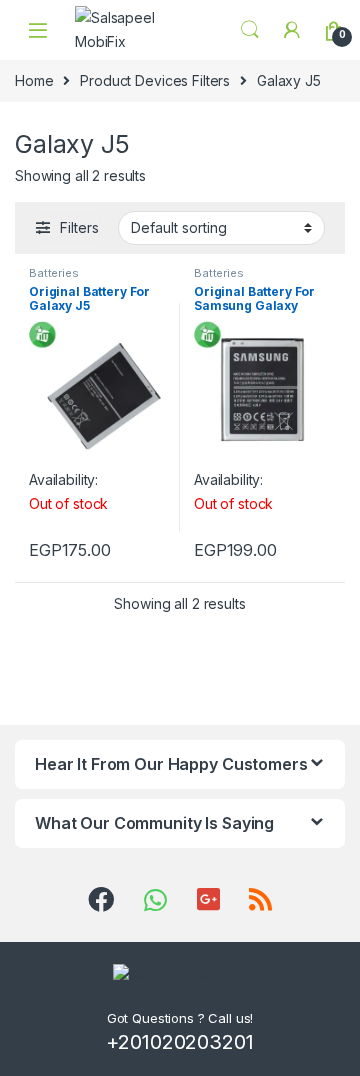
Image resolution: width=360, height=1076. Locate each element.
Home (34, 80)
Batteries (54, 273)
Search (250, 30)
